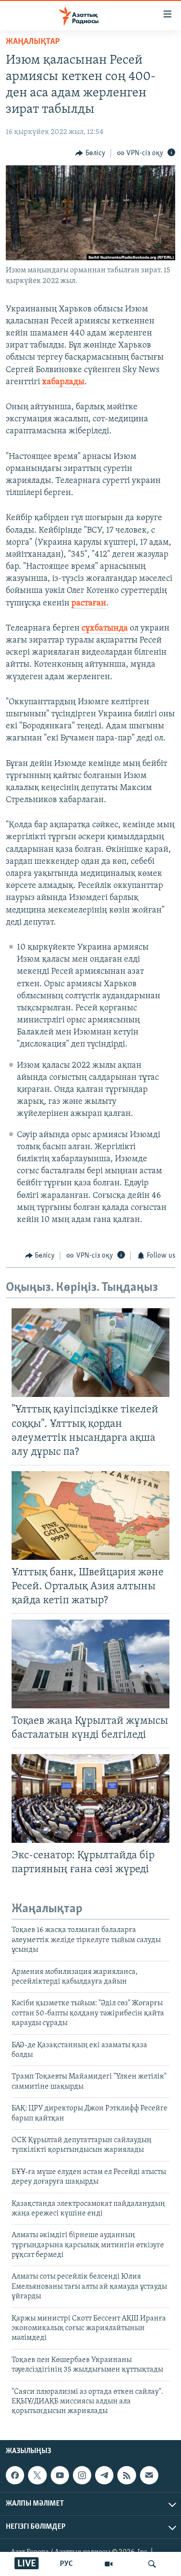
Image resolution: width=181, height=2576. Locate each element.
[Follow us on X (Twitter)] (37, 2475)
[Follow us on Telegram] (104, 2475)
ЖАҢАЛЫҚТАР (33, 42)
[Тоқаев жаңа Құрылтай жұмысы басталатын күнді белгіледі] (90, 1664)
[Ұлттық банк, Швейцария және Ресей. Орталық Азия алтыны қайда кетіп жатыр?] (90, 1516)
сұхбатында (105, 629)
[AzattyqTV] (109, 2564)
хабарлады (63, 382)
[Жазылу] (149, 2475)
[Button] (90, 153)
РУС (66, 2564)
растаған (89, 604)
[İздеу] (152, 2564)
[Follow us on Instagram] (82, 2475)
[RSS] (126, 2475)
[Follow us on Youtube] (60, 2475)
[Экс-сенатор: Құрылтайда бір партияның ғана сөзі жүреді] (90, 1798)
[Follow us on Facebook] (15, 2475)
